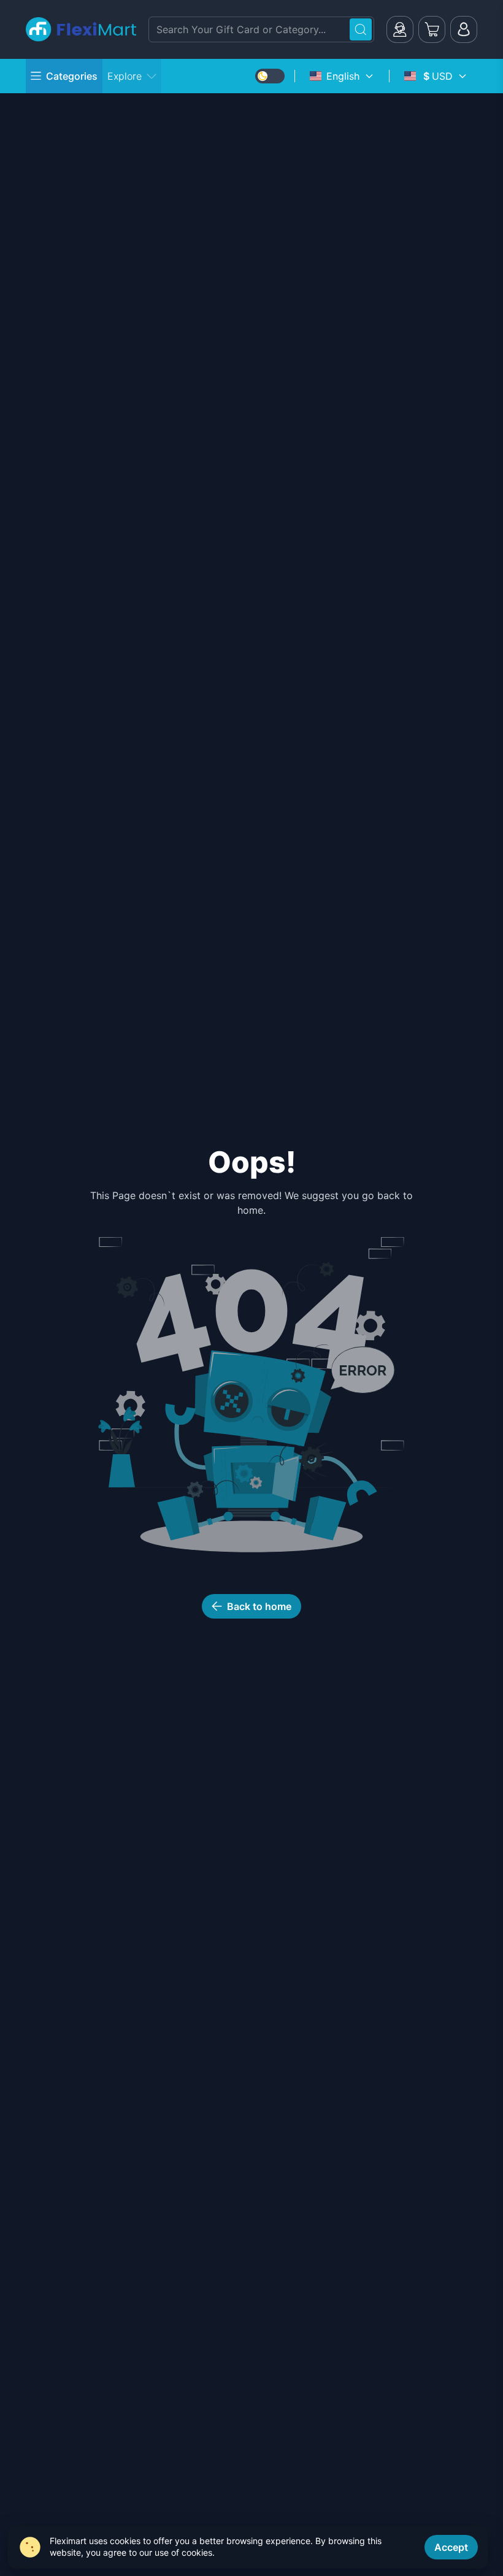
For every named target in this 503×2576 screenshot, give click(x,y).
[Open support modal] (400, 29)
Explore (125, 76)
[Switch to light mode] (270, 76)
